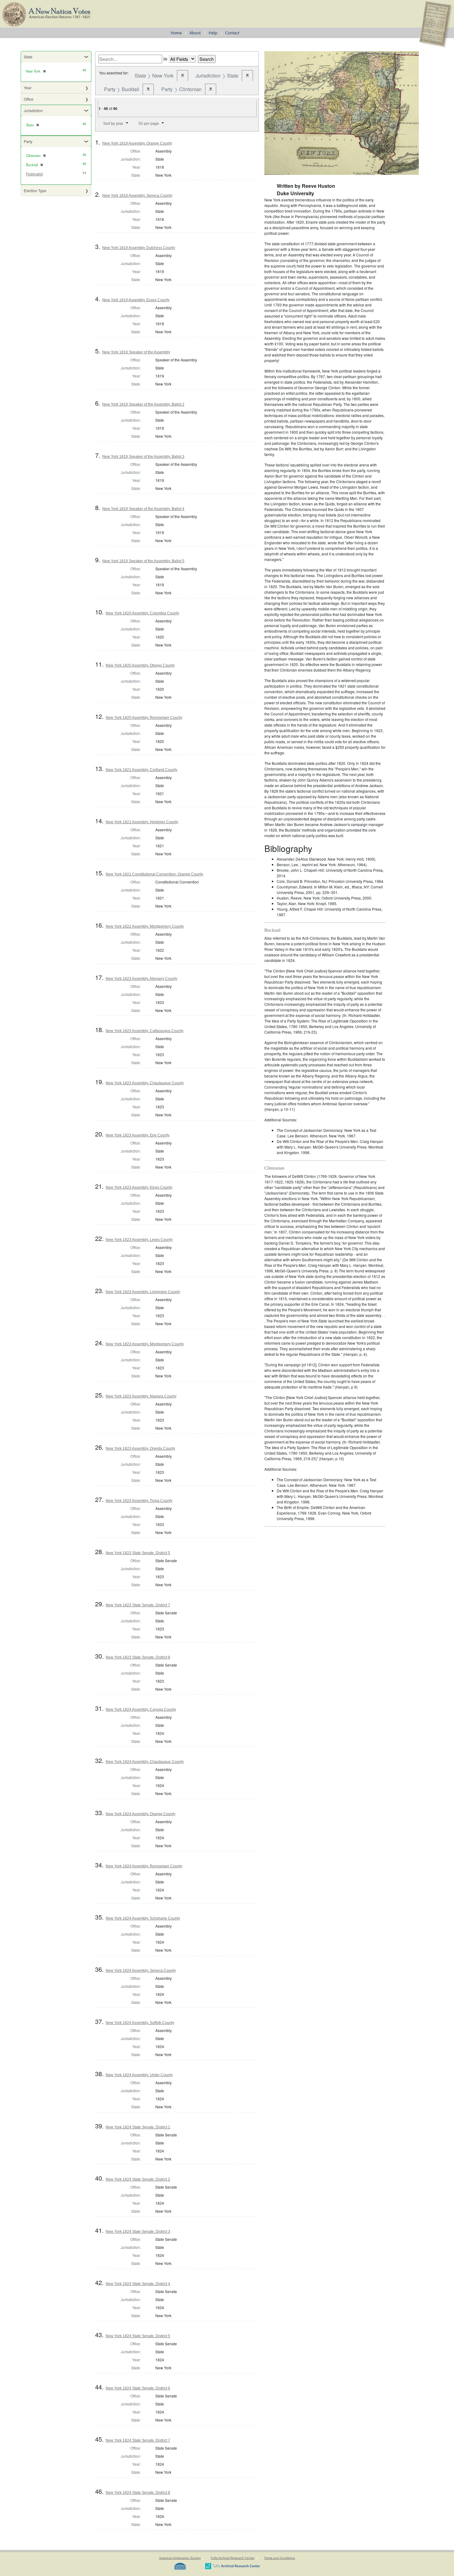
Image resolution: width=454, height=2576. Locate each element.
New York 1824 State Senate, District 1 (138, 2127)
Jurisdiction (33, 110)
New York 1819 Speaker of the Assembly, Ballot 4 (143, 509)
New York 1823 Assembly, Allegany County (141, 979)
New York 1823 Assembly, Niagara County (141, 1396)
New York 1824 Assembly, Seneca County (141, 1971)
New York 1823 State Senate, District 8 (138, 1657)
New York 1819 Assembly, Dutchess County (139, 248)
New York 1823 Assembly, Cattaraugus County (145, 1031)
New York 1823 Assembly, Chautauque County (145, 1083)
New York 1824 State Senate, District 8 (138, 2493)
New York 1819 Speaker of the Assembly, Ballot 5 (143, 561)
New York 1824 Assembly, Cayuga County (141, 1710)
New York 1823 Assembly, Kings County (139, 1187)
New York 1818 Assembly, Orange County (137, 143)
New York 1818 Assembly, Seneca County (137, 196)
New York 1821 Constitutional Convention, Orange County (154, 874)
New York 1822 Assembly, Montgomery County (145, 926)
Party (28, 141)
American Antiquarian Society (180, 2558)
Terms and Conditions (280, 2558)
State (28, 57)
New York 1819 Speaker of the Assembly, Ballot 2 (143, 404)
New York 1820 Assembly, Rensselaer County (144, 718)
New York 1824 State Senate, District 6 (138, 2388)
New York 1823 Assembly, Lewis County (139, 1240)
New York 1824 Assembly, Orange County (141, 1814)
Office (29, 99)
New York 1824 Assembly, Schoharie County (143, 1918)
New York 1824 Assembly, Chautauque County (145, 1762)
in (165, 59)
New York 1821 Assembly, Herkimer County (142, 822)
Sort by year (113, 124)
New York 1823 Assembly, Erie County (138, 1135)
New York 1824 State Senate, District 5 (138, 2336)
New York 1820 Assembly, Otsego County (140, 665)
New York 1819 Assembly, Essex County (136, 300)
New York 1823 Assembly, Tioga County (139, 1501)
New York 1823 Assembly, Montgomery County (145, 1344)
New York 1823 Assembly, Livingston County (143, 1292)
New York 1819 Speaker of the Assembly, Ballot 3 (143, 457)
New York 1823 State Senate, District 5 (138, 1553)
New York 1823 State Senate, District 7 (138, 1605)
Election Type (35, 190)
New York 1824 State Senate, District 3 (138, 2232)
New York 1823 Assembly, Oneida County (140, 1448)
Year (28, 88)
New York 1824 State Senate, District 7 (138, 2440)
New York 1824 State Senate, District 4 (138, 2284)
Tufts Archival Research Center (233, 2558)
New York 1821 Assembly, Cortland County (141, 770)
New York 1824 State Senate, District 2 (138, 2179)
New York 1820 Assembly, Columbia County (142, 613)
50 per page (149, 124)
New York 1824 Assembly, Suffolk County (140, 2023)
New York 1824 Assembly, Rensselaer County (144, 1866)
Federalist (34, 174)
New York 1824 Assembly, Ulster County (139, 2075)
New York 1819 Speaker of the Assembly (136, 352)
